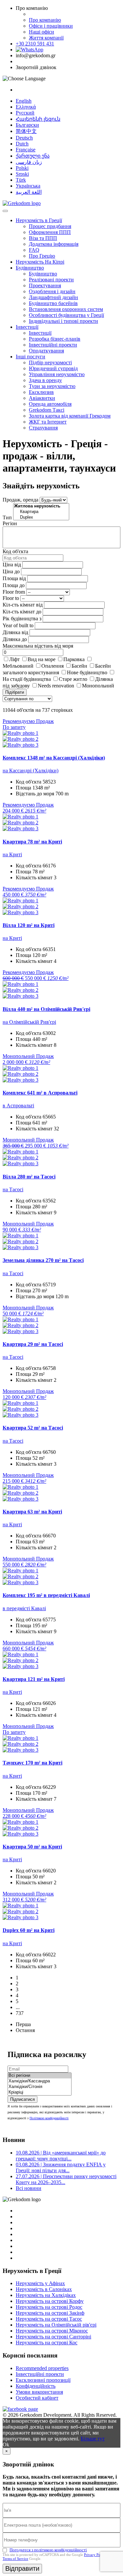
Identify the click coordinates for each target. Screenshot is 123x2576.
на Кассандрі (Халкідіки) (31, 771)
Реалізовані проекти (51, 280)
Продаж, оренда (20, 500)
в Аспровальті (18, 1106)
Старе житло (73, 679)
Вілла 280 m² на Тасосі (29, 1177)
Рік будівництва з (22, 618)
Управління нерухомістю (57, 374)
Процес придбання (50, 226)
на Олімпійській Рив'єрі (29, 1022)
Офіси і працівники (51, 26)
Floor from (14, 592)
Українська (28, 186)
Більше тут (93, 2439)
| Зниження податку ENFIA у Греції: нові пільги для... (61, 2167)
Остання (25, 2030)
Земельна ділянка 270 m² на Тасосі (43, 1260)
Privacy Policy (95, 2555)
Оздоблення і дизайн (52, 291)
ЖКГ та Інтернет (48, 422)
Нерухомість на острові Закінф (50, 2313)
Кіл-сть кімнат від (23, 605)
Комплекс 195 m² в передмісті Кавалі (46, 1595)
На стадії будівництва (27, 679)
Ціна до (11, 571)
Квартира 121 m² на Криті (34, 1679)
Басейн (79, 666)
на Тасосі (13, 1189)
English (24, 101)
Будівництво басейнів (53, 303)
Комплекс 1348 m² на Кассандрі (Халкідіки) (54, 758)
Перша (23, 2024)
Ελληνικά (26, 107)
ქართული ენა (33, 156)
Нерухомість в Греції (39, 220)
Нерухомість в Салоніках (44, 2289)
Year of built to (18, 625)
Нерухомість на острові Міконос (52, 2331)
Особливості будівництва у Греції (66, 315)
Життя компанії (46, 38)
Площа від (14, 578)
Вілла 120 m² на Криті (29, 925)
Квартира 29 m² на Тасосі (33, 1344)
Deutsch (24, 138)
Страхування (43, 428)
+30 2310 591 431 (35, 44)
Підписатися (22, 2099)
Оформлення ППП (50, 232)
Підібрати (15, 692)
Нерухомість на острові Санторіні (53, 2337)
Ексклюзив (41, 392)
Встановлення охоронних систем (66, 309)
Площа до (14, 585)
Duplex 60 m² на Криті (29, 1930)
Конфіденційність (36, 2386)
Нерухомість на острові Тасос (49, 2319)
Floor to (11, 598)
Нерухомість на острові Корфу (50, 2301)
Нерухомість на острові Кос (47, 2343)
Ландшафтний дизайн (53, 297)
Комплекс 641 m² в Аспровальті (40, 1093)
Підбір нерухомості (50, 362)
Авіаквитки (42, 398)
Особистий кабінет (37, 2398)
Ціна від (12, 565)
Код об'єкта (15, 551)
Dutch (22, 144)
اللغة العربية (29, 192)
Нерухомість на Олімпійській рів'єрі (56, 2325)
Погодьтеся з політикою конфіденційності (48, 2550)
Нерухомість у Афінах (40, 2283)
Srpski (22, 174)
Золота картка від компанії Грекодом (70, 416)
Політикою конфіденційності (49, 2118)
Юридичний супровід (53, 368)
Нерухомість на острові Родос (49, 2307)
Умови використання (39, 2392)
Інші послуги (31, 357)
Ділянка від (15, 632)
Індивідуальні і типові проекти (63, 321)
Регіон (10, 523)
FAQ (34, 250)
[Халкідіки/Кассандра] (40, 2081)
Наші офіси (41, 32)
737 (20, 2013)
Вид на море (41, 659)
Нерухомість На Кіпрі (40, 262)
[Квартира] (41, 512)
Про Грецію (42, 256)
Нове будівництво (87, 672)
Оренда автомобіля (50, 404)
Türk (21, 180)
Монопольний (98, 686)
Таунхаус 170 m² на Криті (32, 1763)
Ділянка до (15, 639)
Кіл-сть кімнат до (22, 612)
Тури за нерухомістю (52, 386)
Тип (7, 517)
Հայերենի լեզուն (38, 119)
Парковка (74, 659)
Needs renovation (56, 686)
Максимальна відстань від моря (38, 646)
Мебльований (18, 666)
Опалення (52, 666)
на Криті (12, 854)
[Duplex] (41, 517)
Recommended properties (42, 2368)
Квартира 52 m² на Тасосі (33, 1428)
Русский (25, 113)
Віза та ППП (43, 238)
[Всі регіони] (40, 2076)
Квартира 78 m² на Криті (32, 842)
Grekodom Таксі (47, 410)
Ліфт (14, 659)
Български (27, 125)
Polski (22, 168)
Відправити (22, 2568)
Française (26, 150)
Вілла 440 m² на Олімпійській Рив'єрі (46, 1009)
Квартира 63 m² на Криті (32, 1512)
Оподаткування (46, 351)
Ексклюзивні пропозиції (43, 2380)
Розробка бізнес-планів (55, 339)
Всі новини (29, 2188)
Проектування (45, 285)
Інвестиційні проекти (53, 345)
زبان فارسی (29, 162)
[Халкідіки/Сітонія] (40, 2087)
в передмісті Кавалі (24, 1608)
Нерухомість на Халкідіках (46, 2295)
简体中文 (26, 131)
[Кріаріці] (40, 2092)
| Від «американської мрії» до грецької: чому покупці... (61, 2156)
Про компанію (45, 20)
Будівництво (30, 268)
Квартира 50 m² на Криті (32, 1847)
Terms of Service (15, 2559)
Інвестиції (27, 327)
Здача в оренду (45, 380)
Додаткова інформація (54, 244)
